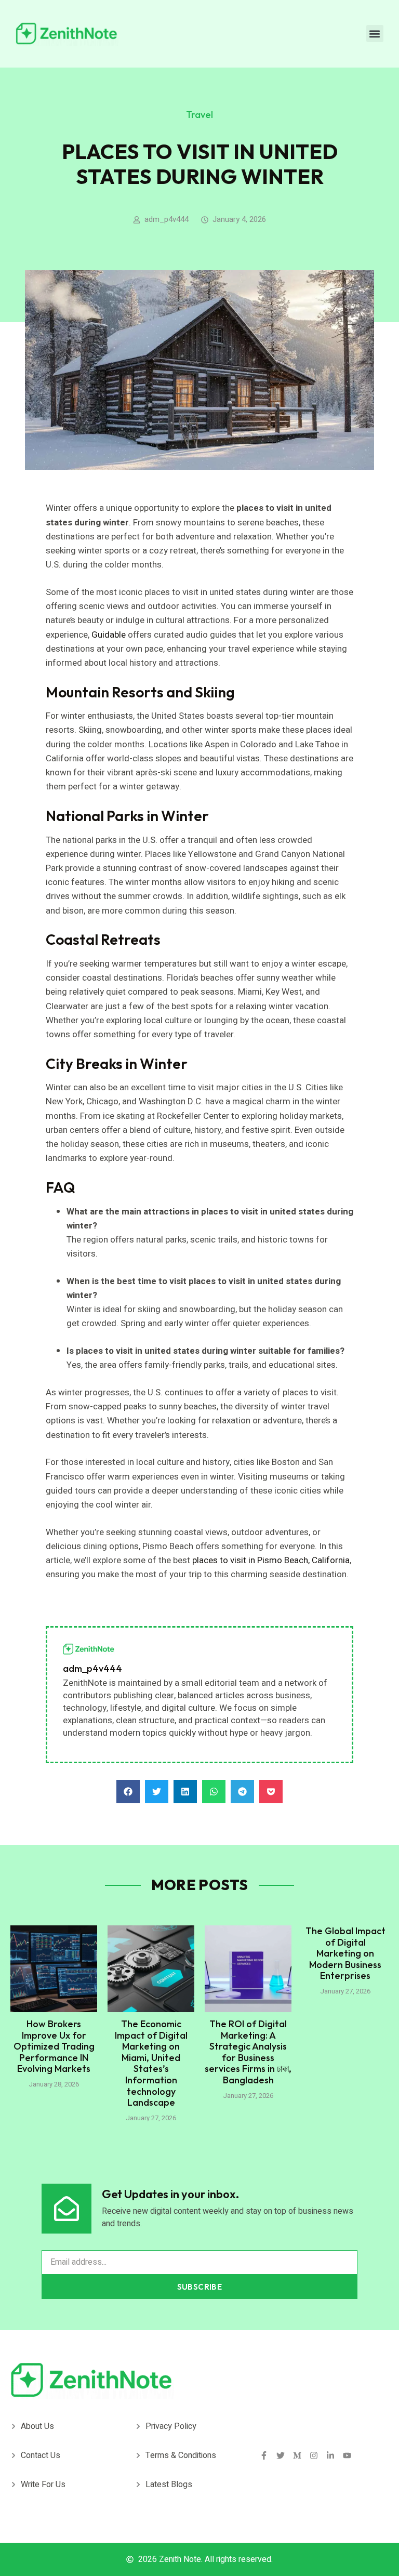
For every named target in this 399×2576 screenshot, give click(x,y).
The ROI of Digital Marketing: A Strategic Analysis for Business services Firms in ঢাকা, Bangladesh (248, 2052)
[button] (375, 34)
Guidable (109, 635)
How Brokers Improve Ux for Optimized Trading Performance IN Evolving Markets (54, 2046)
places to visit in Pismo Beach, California (271, 1560)
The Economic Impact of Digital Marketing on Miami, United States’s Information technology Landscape (151, 2063)
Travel (199, 115)
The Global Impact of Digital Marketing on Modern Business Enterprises (345, 1953)
